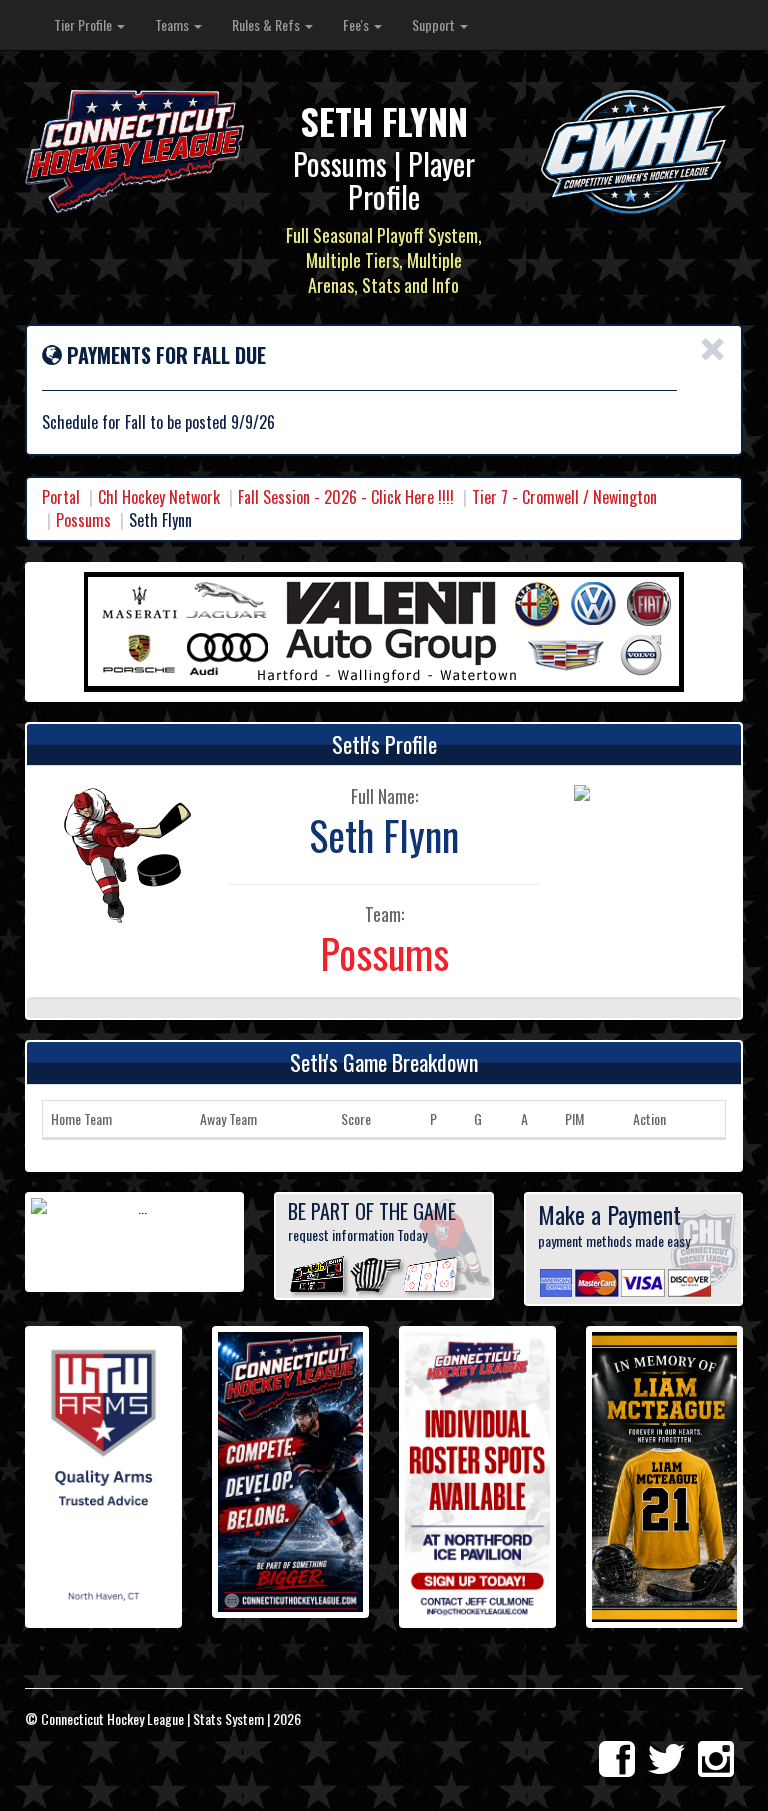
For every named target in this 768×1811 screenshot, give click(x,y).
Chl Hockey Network (159, 497)
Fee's (357, 24)
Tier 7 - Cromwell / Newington (564, 497)
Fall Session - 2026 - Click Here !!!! (346, 497)
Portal (61, 497)
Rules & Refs (267, 24)
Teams (173, 24)
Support (435, 24)
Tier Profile (84, 24)
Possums (83, 520)
